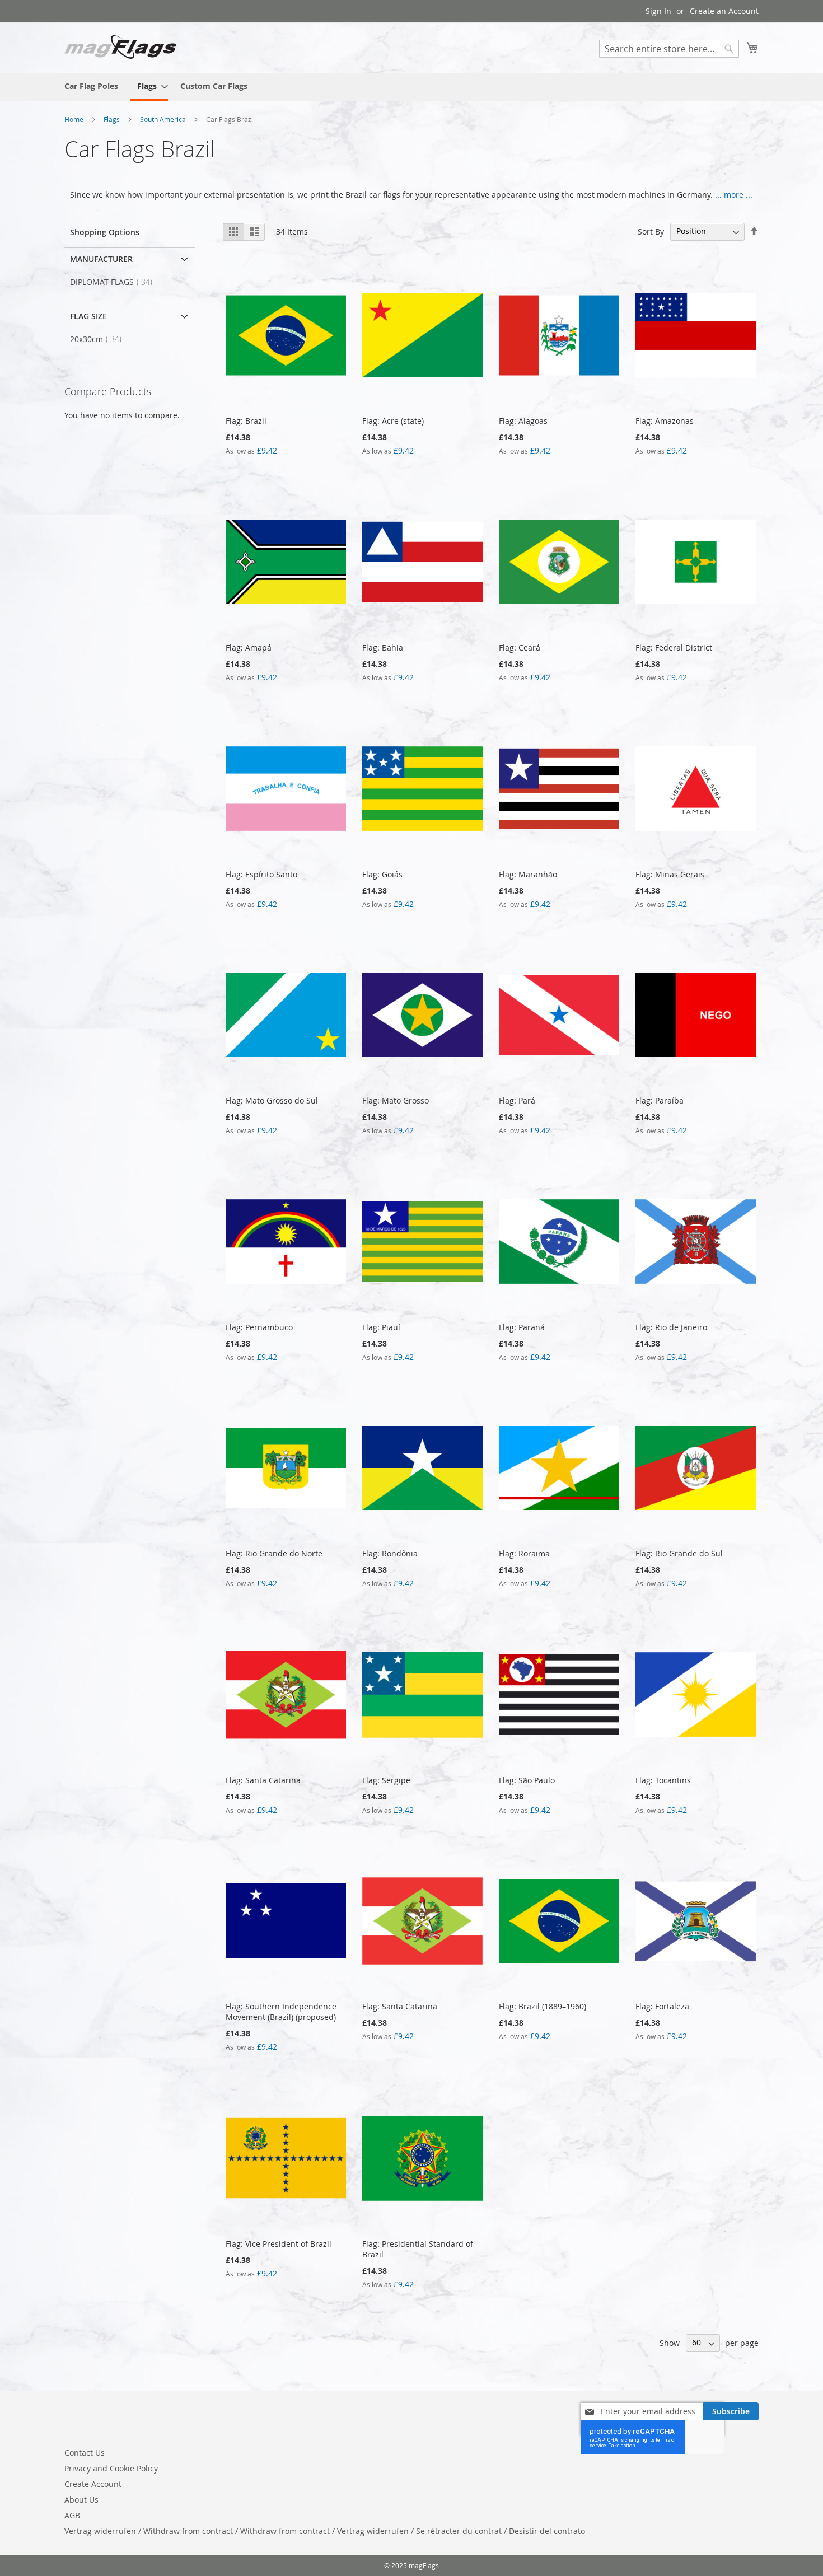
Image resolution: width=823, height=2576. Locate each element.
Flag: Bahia (383, 647)
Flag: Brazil (246, 421)
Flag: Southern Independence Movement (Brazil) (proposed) (281, 2012)
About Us (81, 2500)
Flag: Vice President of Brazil (279, 2244)
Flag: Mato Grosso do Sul (272, 1100)
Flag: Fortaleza (662, 2006)
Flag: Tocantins (663, 1780)
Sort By (651, 231)
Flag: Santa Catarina (263, 1780)
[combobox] (669, 49)
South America (164, 119)
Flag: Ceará (520, 647)
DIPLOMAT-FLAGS (114, 282)
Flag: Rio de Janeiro (671, 1327)
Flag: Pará (517, 1100)
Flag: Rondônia (390, 1553)
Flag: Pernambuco (259, 1327)
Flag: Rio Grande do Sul (679, 1553)
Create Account (93, 2484)
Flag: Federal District (674, 647)
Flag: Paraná (522, 1327)
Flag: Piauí (381, 1327)
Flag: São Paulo (527, 1780)
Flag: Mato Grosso (396, 1100)
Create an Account (724, 11)
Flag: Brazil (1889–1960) (543, 2006)
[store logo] (120, 47)
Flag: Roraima (524, 1553)
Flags (113, 119)
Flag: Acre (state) (393, 421)
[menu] (411, 87)
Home (75, 119)
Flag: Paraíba (660, 1100)
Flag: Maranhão (528, 874)
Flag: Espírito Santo (261, 874)
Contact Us (85, 2453)
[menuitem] (91, 86)
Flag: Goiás (382, 874)
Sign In (658, 11)
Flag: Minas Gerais (670, 874)
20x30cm (99, 339)
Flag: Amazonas (665, 421)
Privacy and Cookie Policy (111, 2468)
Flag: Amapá (249, 647)
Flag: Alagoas (523, 421)
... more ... (734, 195)
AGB (72, 2515)
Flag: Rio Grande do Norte (274, 1553)
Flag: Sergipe (386, 1780)
